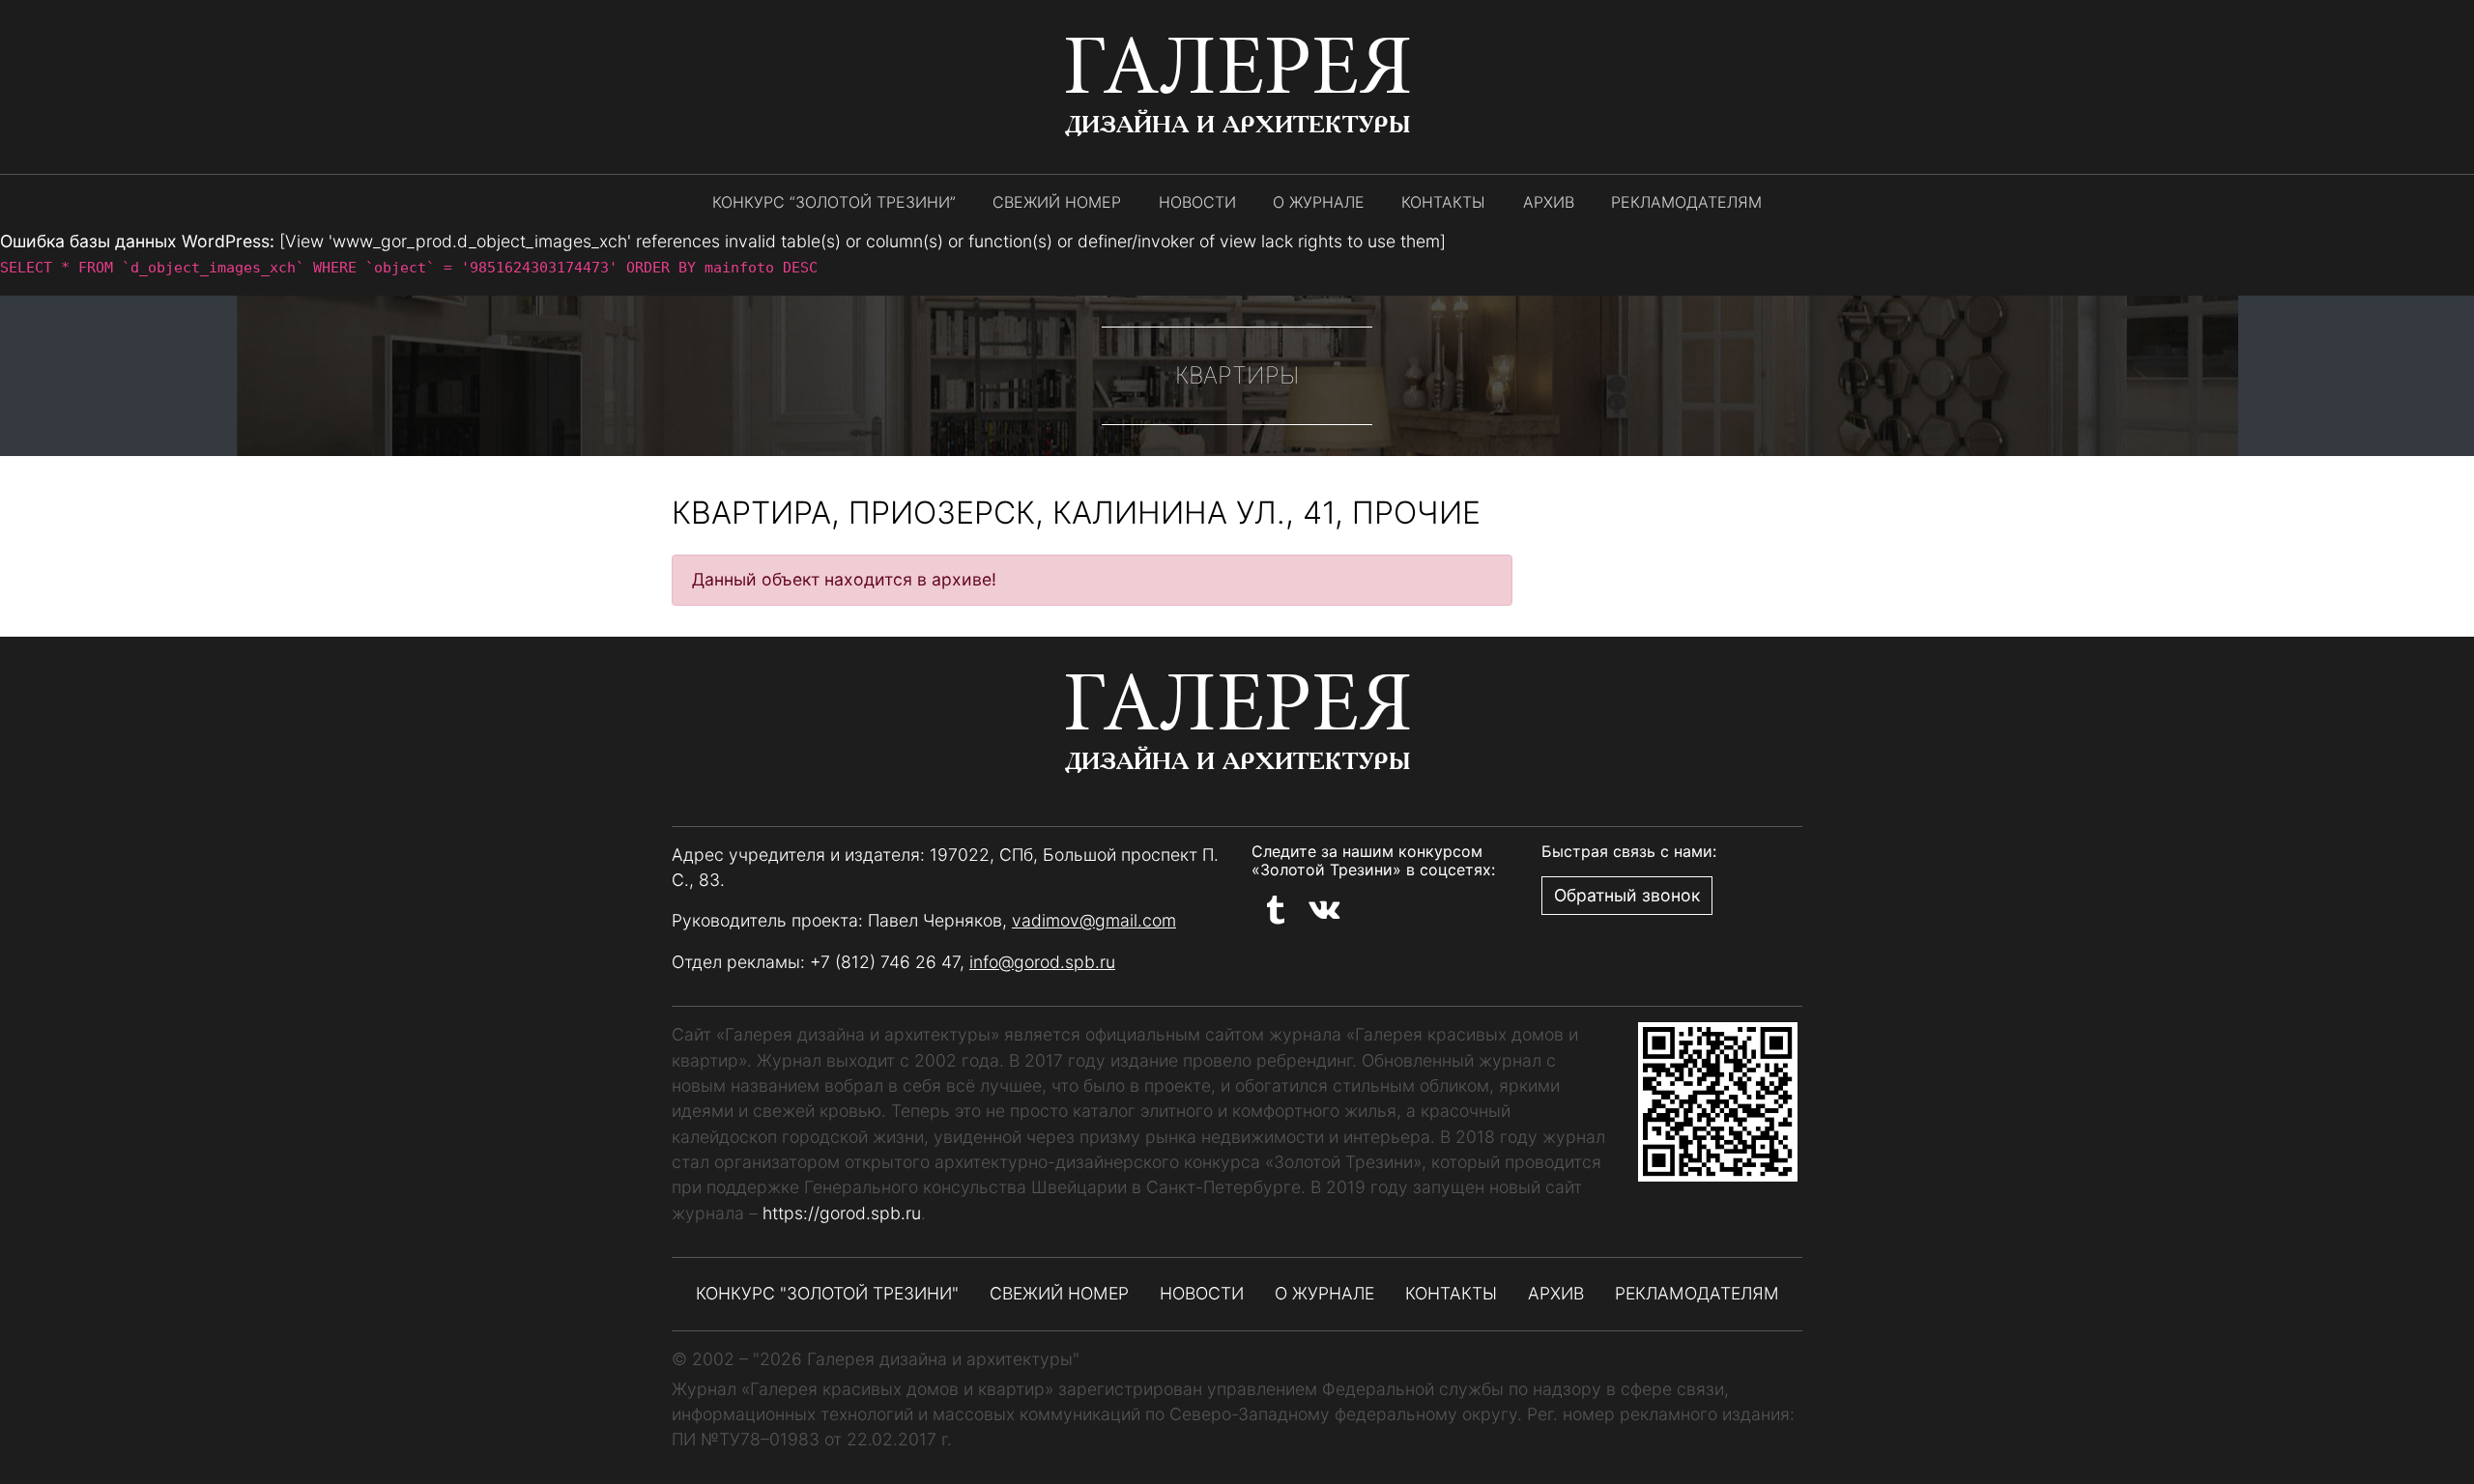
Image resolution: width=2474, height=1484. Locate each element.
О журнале (1319, 202)
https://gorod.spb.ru (842, 1213)
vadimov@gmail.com (1094, 920)
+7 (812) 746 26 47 (885, 962)
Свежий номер (1057, 202)
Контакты (1443, 202)
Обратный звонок (1627, 895)
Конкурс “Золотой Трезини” (834, 202)
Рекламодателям (1686, 202)
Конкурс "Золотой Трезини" (827, 1293)
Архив (1549, 202)
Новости (1197, 202)
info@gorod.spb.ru (1042, 962)
